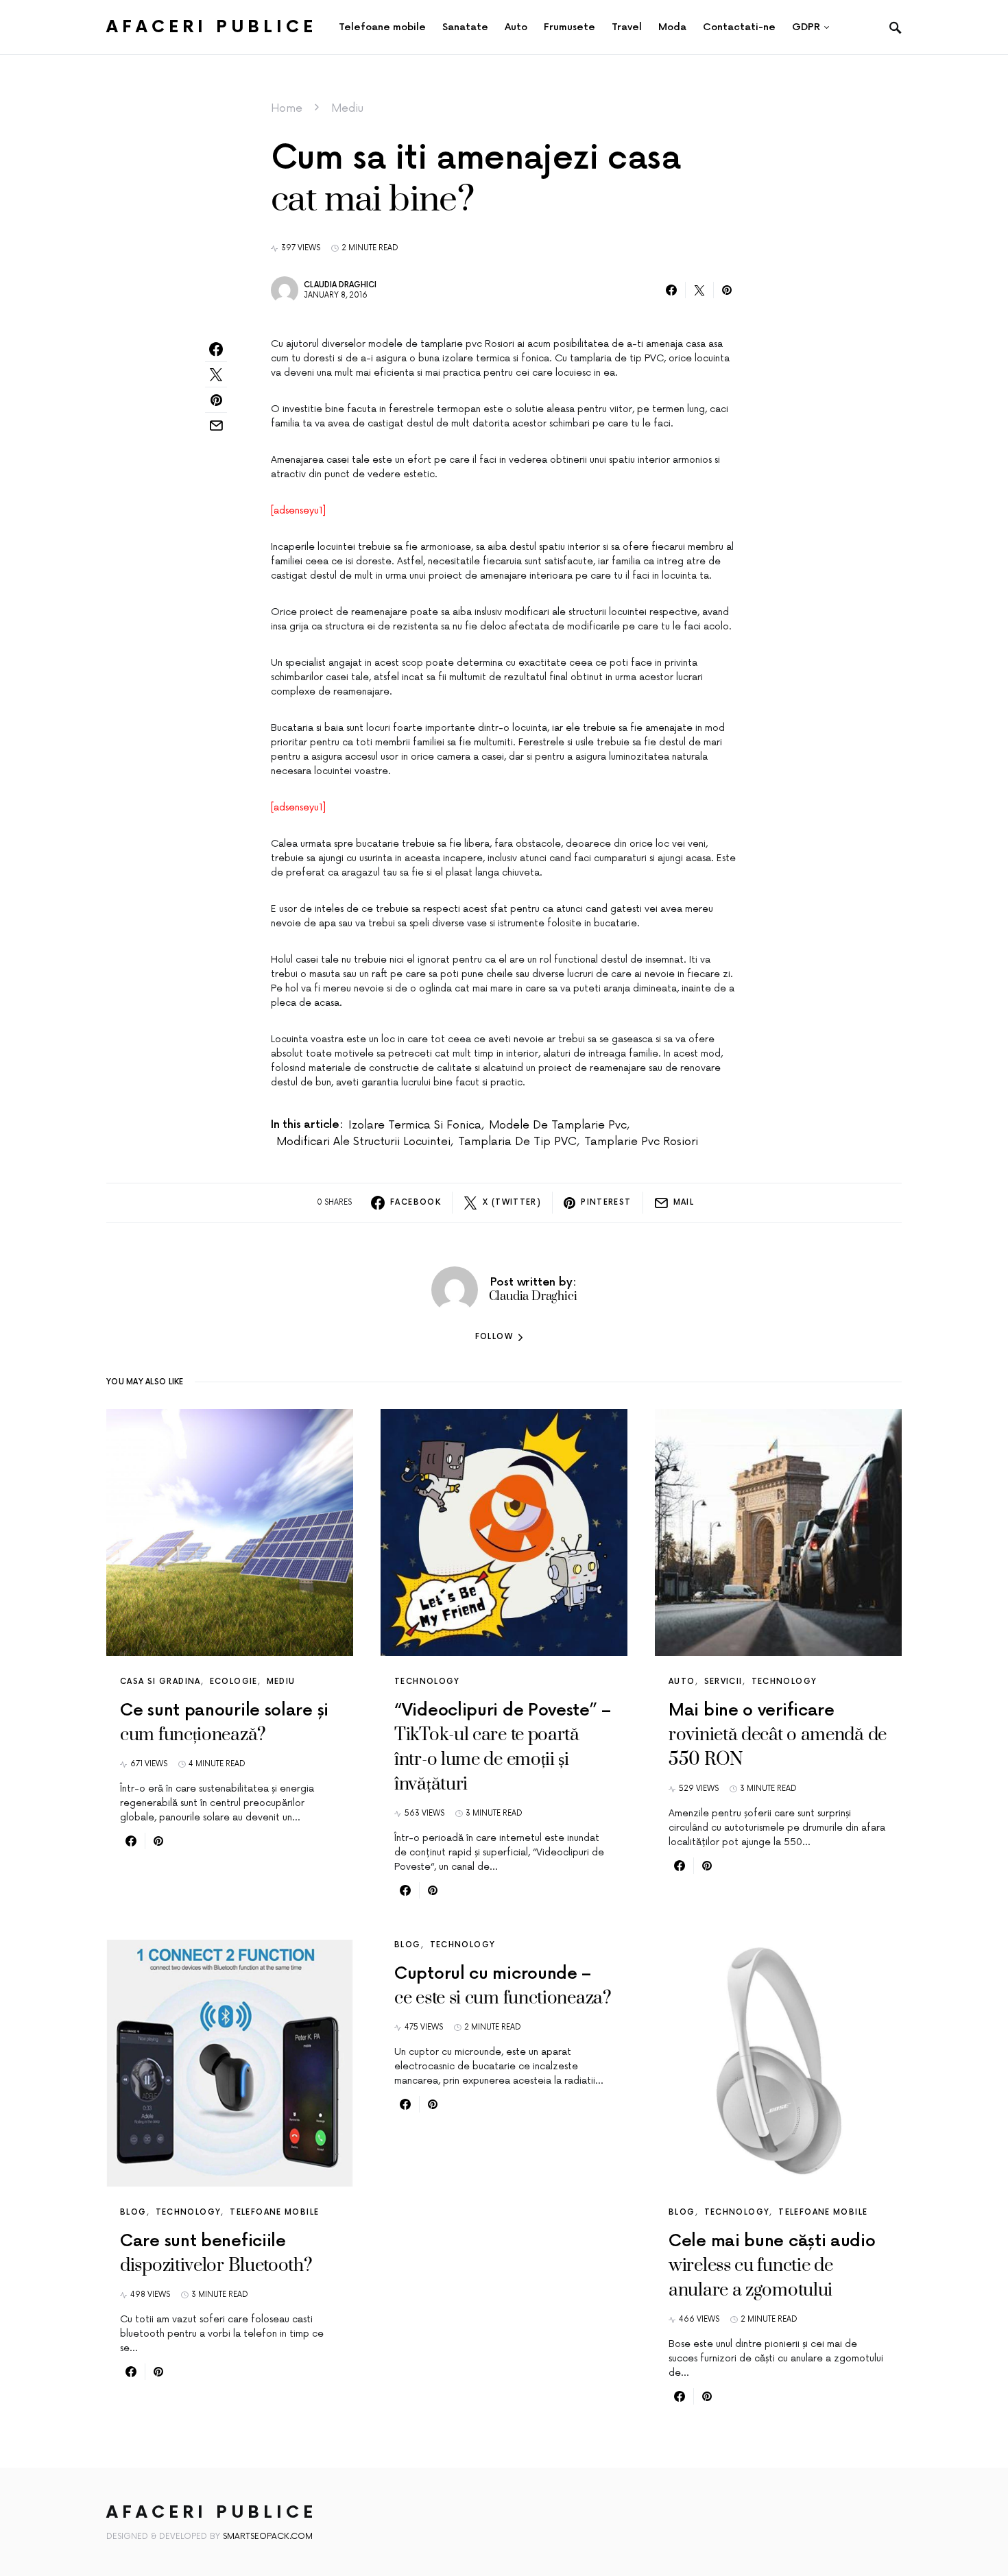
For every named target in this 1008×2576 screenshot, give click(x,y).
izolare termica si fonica (415, 1125)
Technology (427, 1682)
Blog (133, 2212)
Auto (682, 1682)
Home (287, 108)
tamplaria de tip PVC (517, 1142)
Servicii (723, 1682)
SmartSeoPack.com (268, 2537)
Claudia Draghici (340, 285)
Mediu (347, 108)
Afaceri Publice (212, 27)
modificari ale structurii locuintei (363, 1142)
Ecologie (234, 1682)
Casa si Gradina (160, 1682)
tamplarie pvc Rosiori (641, 1142)
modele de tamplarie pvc (558, 1125)
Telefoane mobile (274, 2212)
